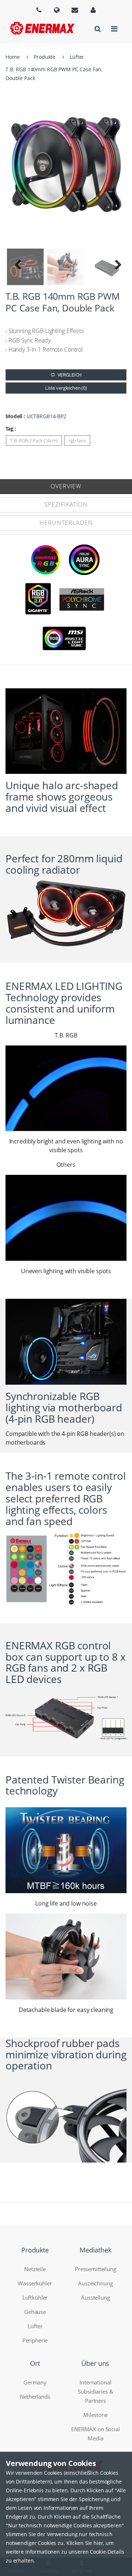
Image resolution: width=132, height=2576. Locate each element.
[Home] (42, 28)
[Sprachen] (39, 10)
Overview (66, 486)
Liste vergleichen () (66, 388)
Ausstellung (95, 2297)
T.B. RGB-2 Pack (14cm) (34, 440)
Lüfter (77, 57)
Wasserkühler (35, 2283)
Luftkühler (35, 2297)
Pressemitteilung (96, 2269)
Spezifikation (66, 504)
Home (12, 57)
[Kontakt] (75, 10)
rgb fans (77, 440)
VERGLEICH (70, 375)
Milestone (96, 2415)
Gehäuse (35, 2312)
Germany (35, 2382)
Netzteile (35, 2269)
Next (114, 267)
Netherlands (35, 2397)
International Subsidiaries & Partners (95, 2391)
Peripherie (35, 2340)
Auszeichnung (95, 2283)
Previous (18, 267)
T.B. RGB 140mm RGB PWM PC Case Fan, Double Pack (54, 74)
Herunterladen (66, 523)
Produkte (45, 57)
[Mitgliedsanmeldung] (93, 10)
